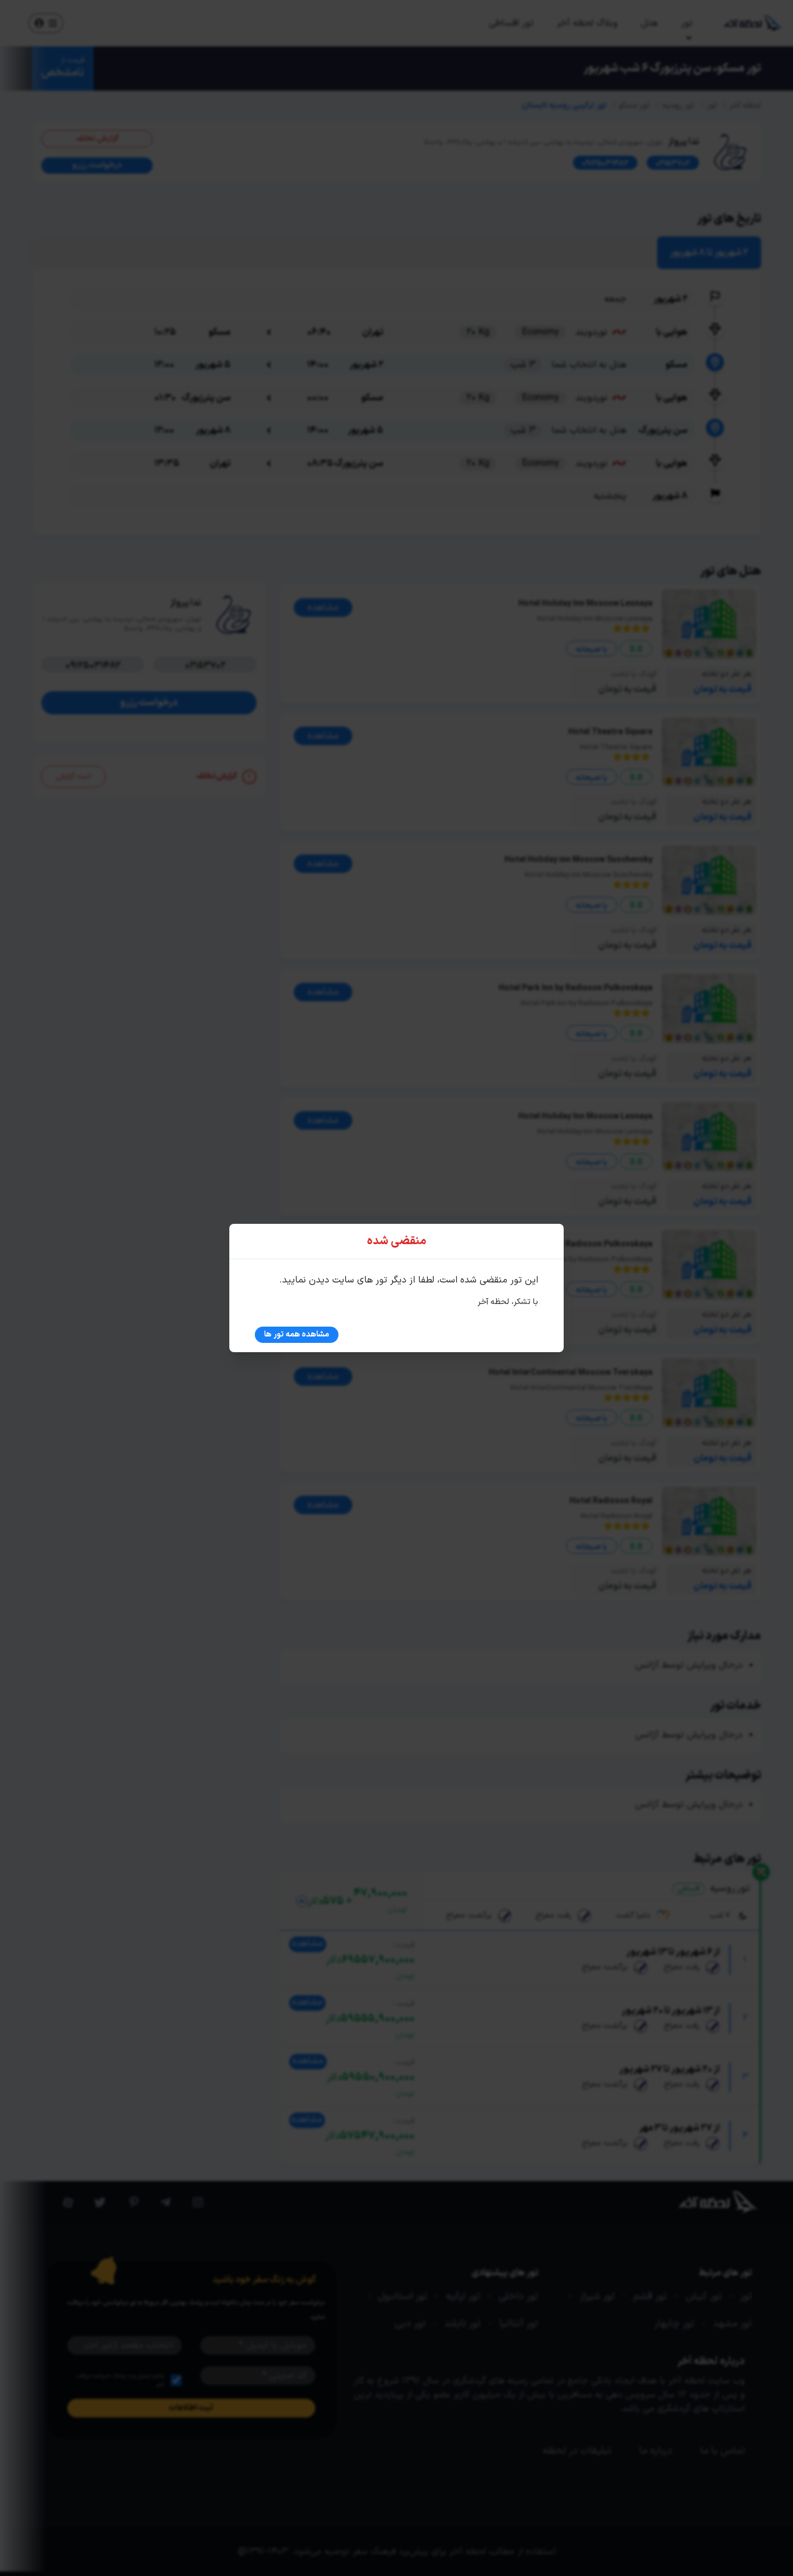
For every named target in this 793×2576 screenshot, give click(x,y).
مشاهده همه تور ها (297, 1334)
